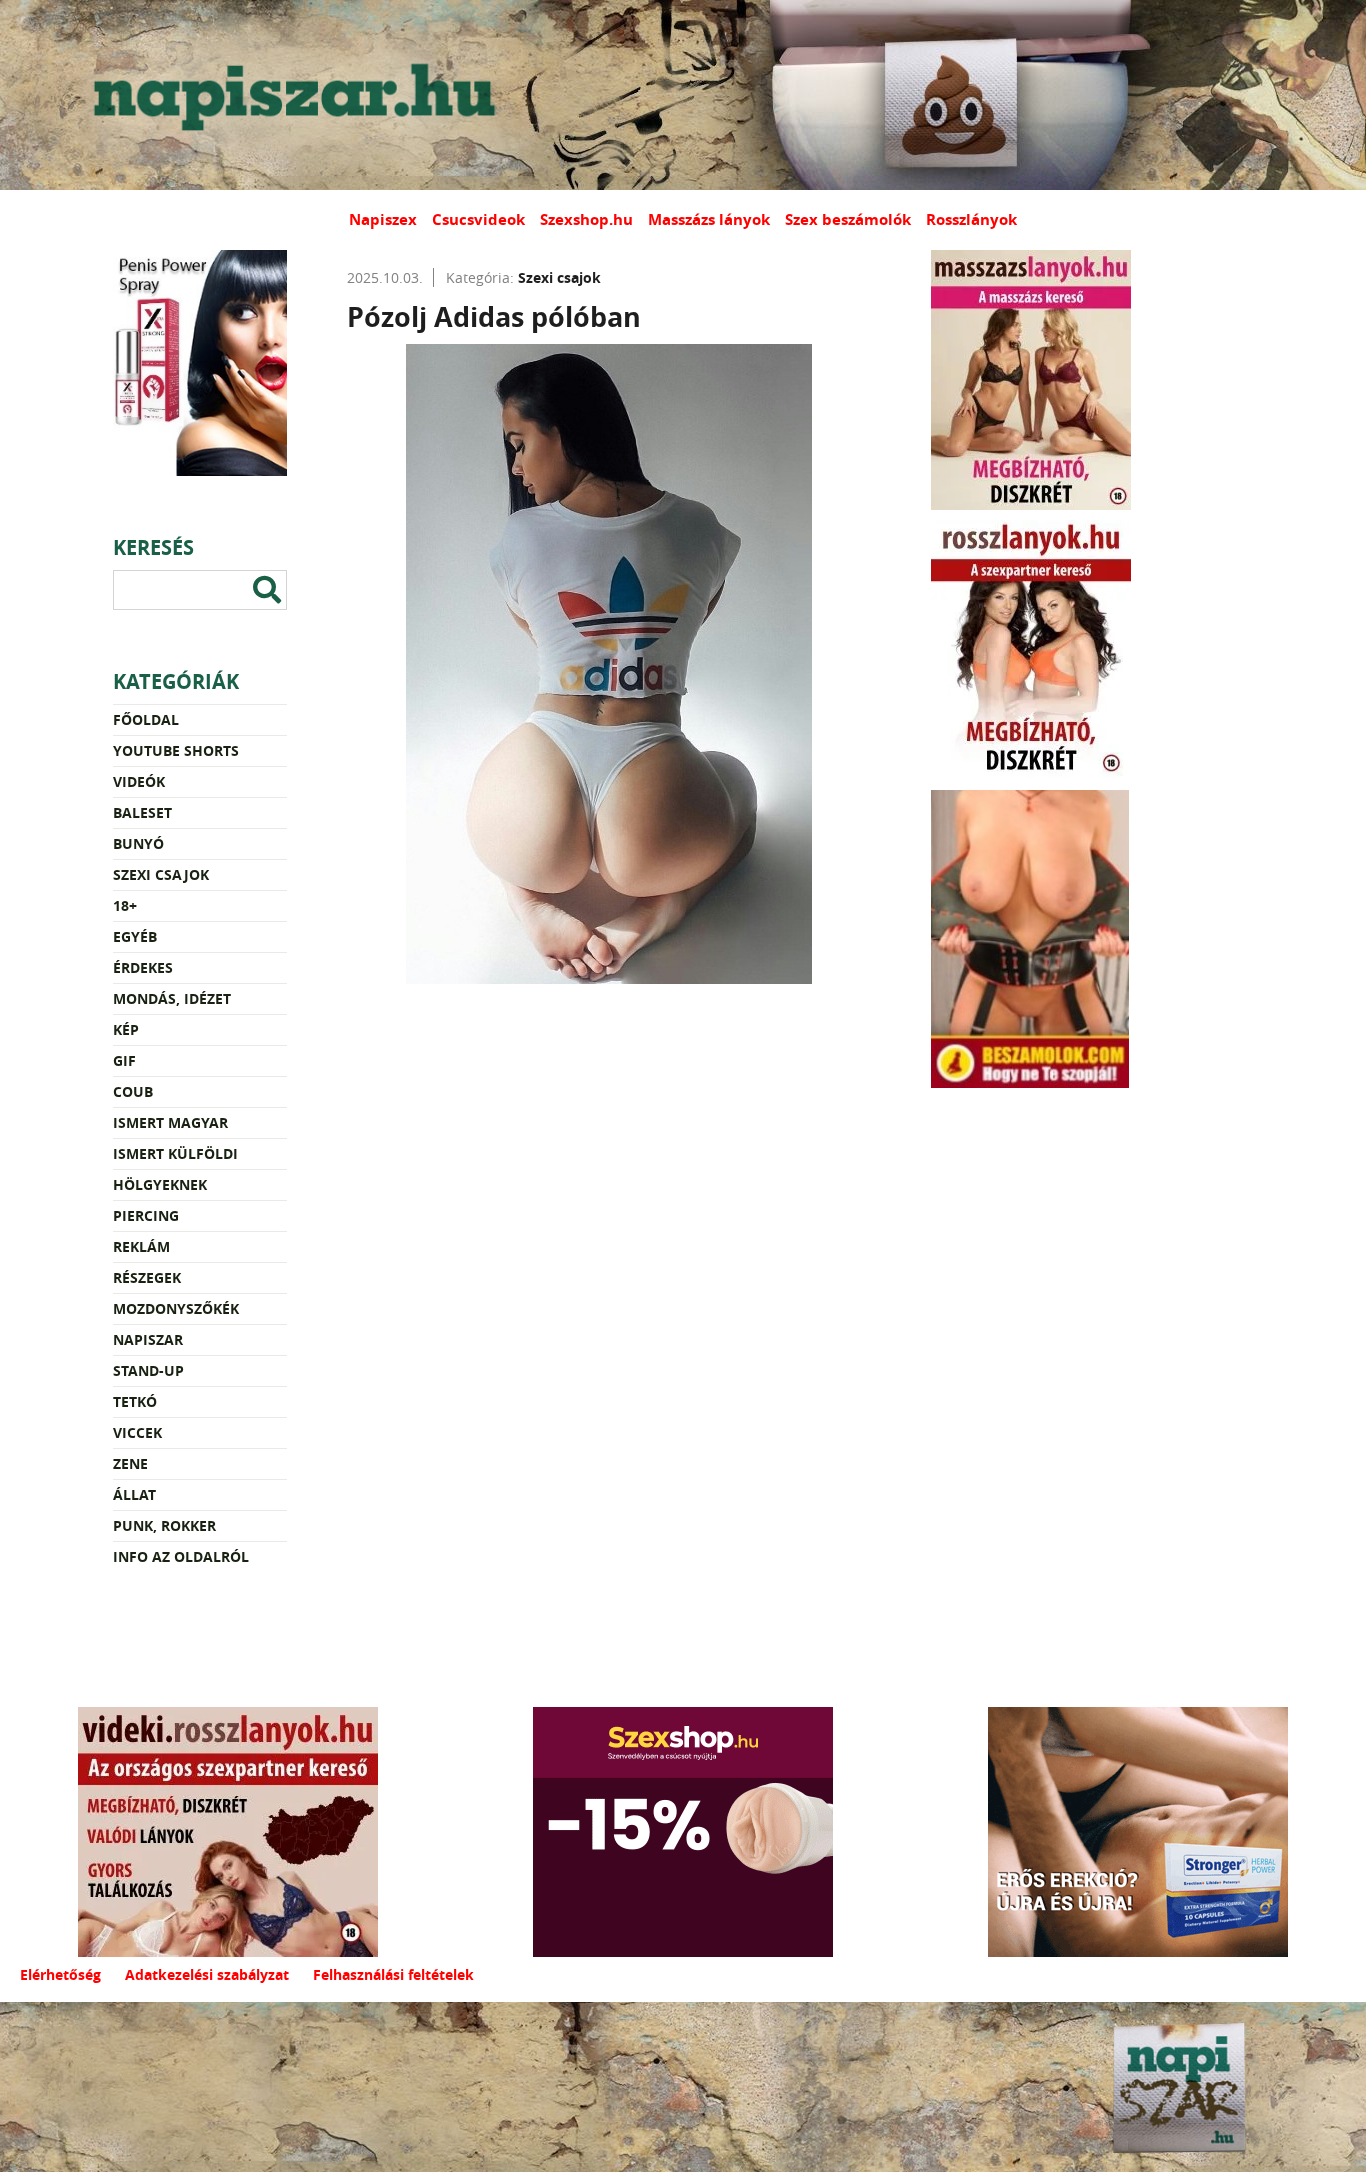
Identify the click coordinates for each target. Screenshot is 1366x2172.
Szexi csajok (161, 874)
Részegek (147, 1277)
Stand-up (148, 1370)
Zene (130, 1463)
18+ (125, 905)
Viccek (137, 1432)
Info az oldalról (181, 1556)
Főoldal (146, 719)
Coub (133, 1091)
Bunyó (138, 843)
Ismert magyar (170, 1122)
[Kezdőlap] (290, 95)
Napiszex (383, 219)
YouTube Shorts (176, 750)
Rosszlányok (971, 219)
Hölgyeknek (160, 1184)
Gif (124, 1060)
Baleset (142, 812)
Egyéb (135, 936)
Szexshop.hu (586, 219)
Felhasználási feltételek (393, 1974)
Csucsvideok (478, 219)
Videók (139, 781)
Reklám (141, 1246)
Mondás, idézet (172, 998)
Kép (126, 1029)
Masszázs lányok (709, 219)
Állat (134, 1494)
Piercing (146, 1215)
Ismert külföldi (175, 1153)
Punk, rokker (164, 1525)
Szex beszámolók (848, 219)
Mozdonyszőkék (176, 1308)
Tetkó (135, 1401)
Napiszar (148, 1339)
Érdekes (143, 967)
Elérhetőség (60, 1974)
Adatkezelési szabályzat (207, 1974)
